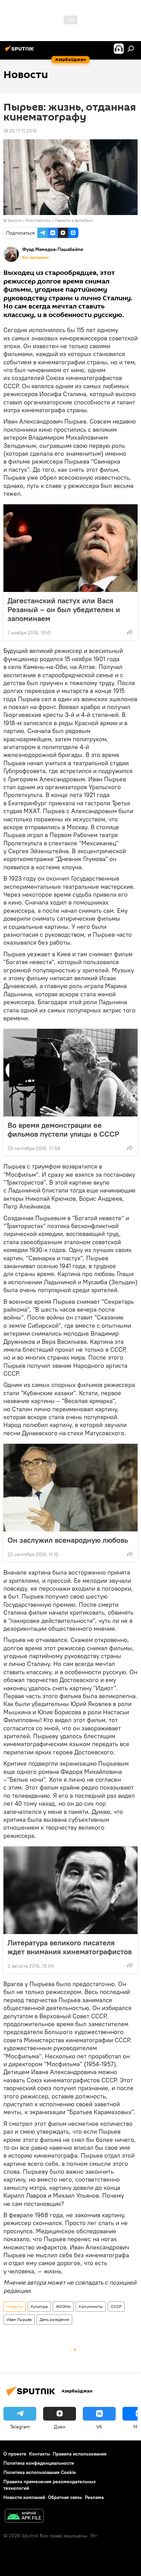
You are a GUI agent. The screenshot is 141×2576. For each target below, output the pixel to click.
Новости (15, 2306)
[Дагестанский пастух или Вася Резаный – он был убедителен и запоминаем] (70, 548)
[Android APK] (24, 2517)
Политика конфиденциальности (39, 2463)
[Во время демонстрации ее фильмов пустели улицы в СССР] (70, 1073)
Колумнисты (91, 2306)
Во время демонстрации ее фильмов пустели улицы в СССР (63, 1129)
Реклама (94, 2497)
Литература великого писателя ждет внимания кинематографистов (70, 1947)
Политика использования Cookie (40, 2472)
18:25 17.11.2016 (20, 131)
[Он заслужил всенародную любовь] (70, 1488)
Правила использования (80, 2454)
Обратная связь (65, 2497)
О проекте (15, 2454)
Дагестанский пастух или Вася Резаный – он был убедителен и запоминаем (64, 609)
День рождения (54, 2319)
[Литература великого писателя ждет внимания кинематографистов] (70, 1890)
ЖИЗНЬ (63, 2306)
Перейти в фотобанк (74, 220)
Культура (39, 2306)
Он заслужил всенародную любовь (68, 1540)
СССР (116, 2306)
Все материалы (36, 257)
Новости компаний (24, 2497)
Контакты (40, 2454)
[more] (130, 632)
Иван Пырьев (19, 2319)
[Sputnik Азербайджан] (21, 51)
